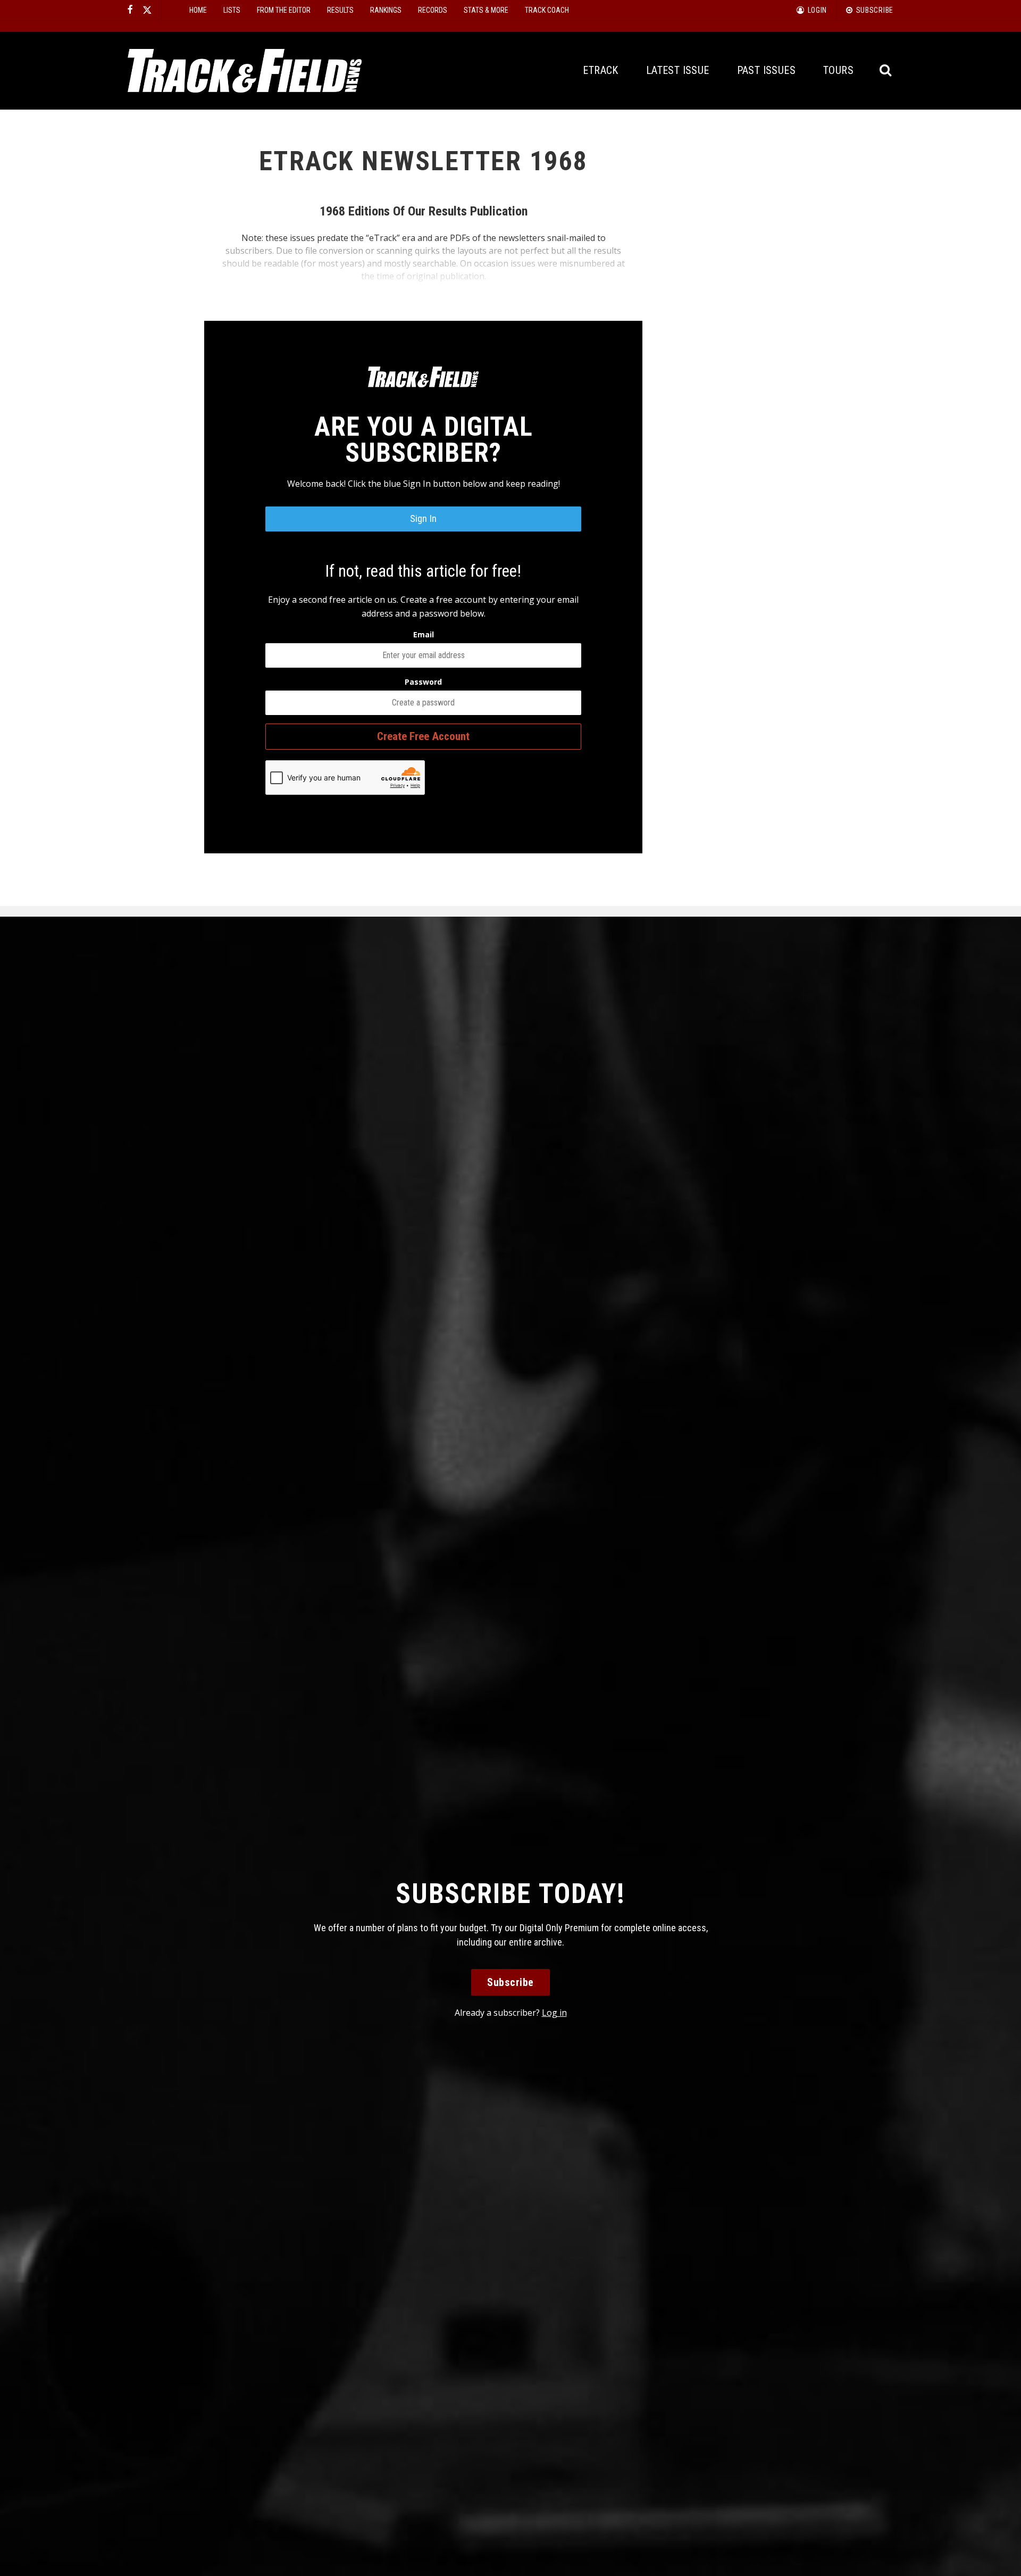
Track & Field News (245, 71)
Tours (838, 70)
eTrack (600, 70)
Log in (554, 2013)
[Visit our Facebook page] (130, 10)
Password (423, 682)
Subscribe (510, 1982)
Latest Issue (678, 70)
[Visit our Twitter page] (147, 10)
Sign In (423, 518)
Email (424, 634)
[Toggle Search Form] (886, 70)
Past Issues (766, 70)
